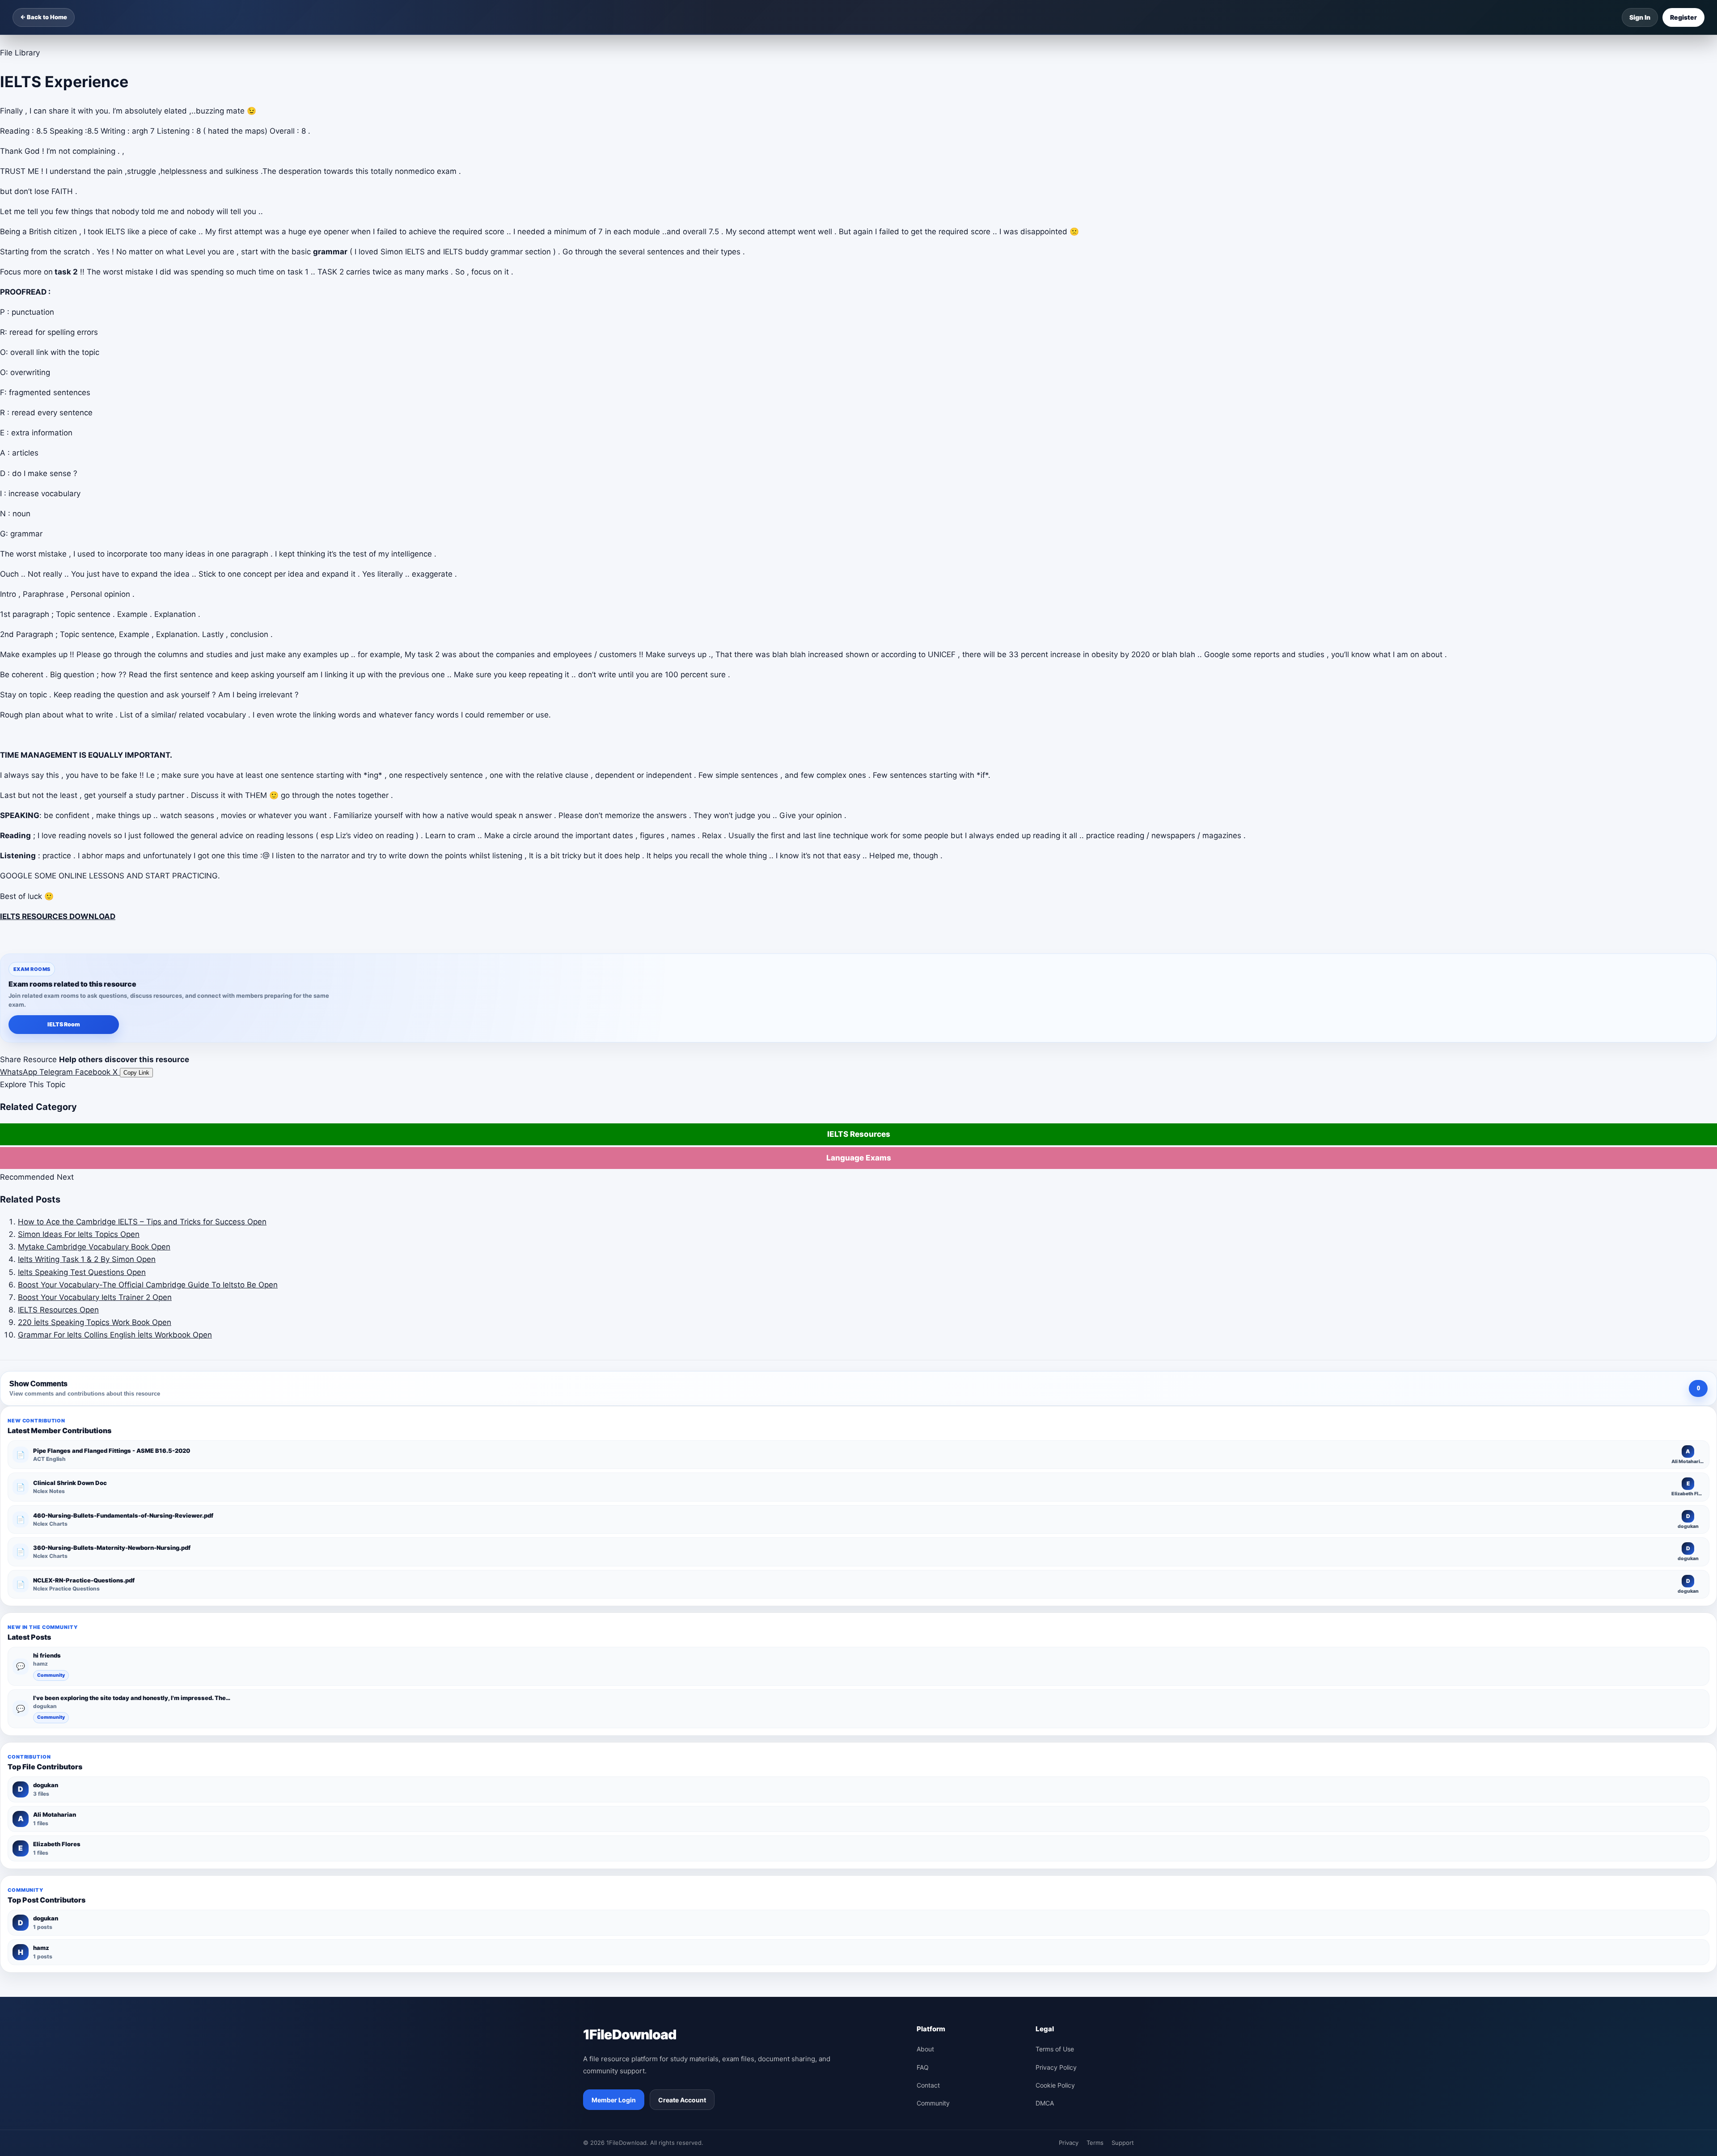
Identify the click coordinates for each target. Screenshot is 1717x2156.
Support (1123, 2143)
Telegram (57, 1072)
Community (51, 1675)
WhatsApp (20, 1072)
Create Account (682, 2100)
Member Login (614, 2100)
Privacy (1069, 2143)
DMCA (1045, 2103)
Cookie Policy (1055, 2085)
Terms (1095, 2143)
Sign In (1640, 17)
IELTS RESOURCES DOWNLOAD (58, 916)
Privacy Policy (1056, 2067)
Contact (928, 2085)
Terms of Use (1055, 2049)
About (925, 2049)
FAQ (923, 2067)
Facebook (94, 1072)
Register (1683, 17)
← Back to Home (44, 17)
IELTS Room (64, 1024)
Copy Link (136, 1073)
